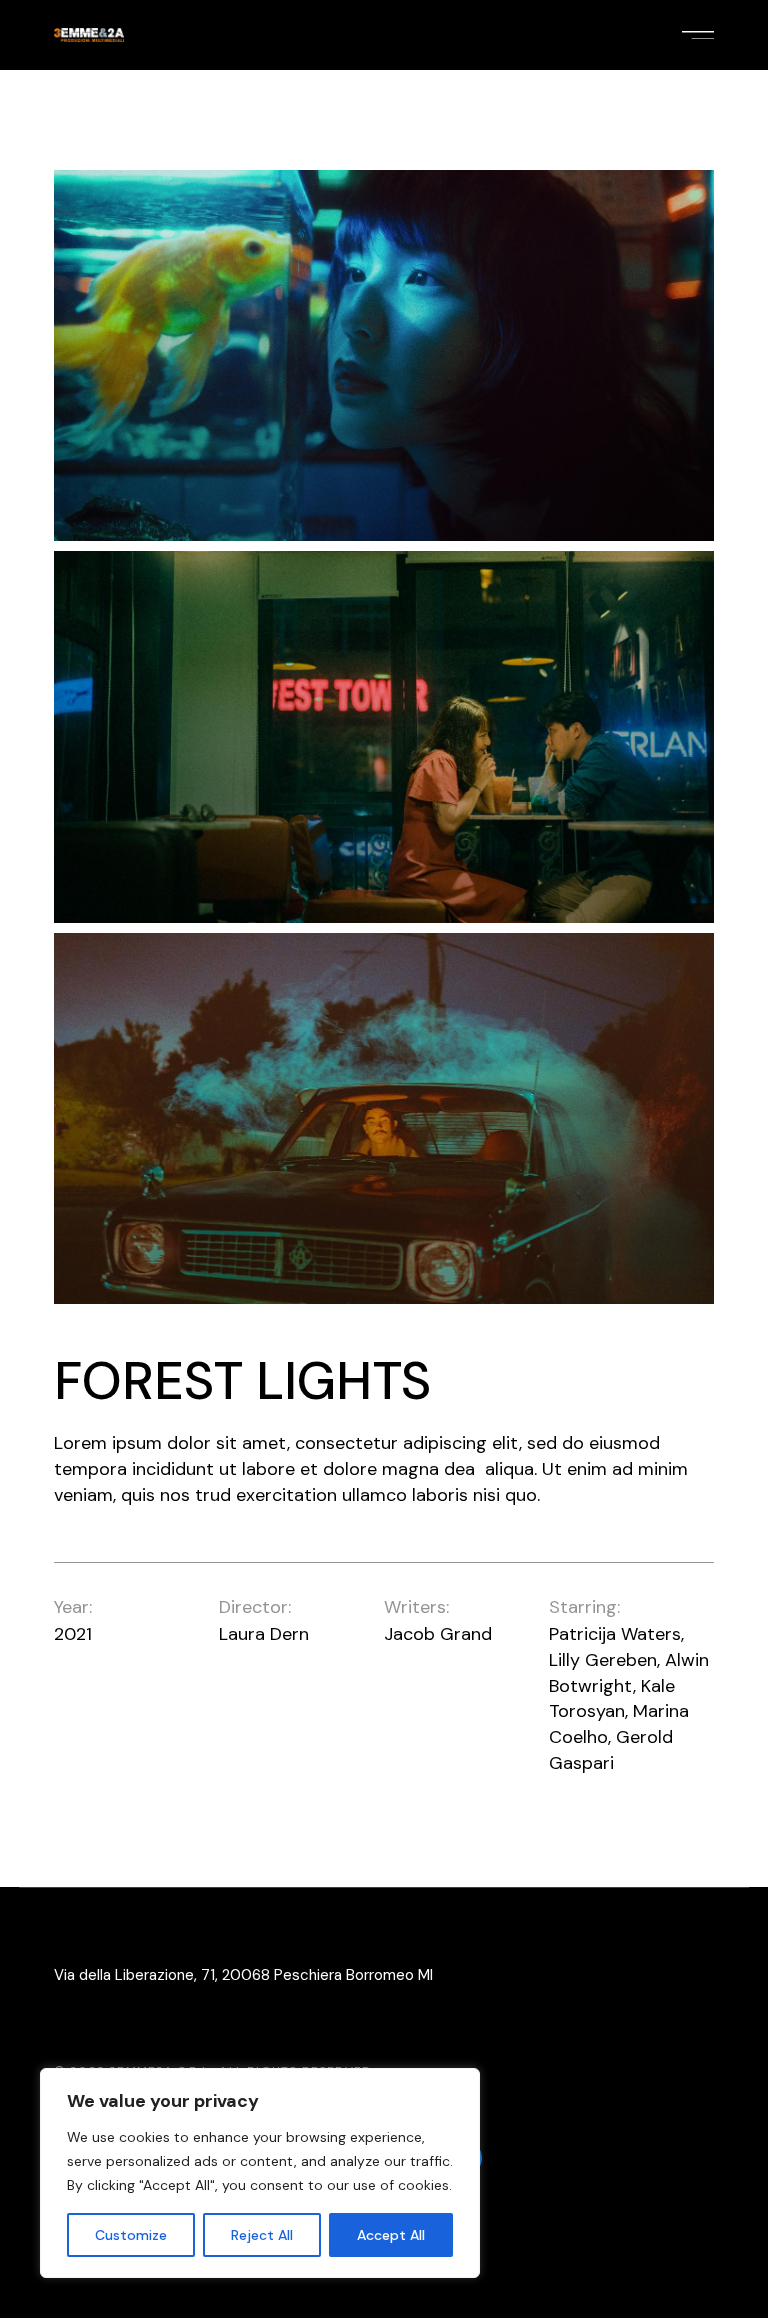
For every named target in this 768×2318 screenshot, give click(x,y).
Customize (131, 2235)
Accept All (391, 2235)
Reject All (262, 2235)
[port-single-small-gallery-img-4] (384, 1118)
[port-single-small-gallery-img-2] (384, 736)
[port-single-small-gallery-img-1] (384, 355)
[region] (260, 2173)
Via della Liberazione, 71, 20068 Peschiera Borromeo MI (243, 1975)
